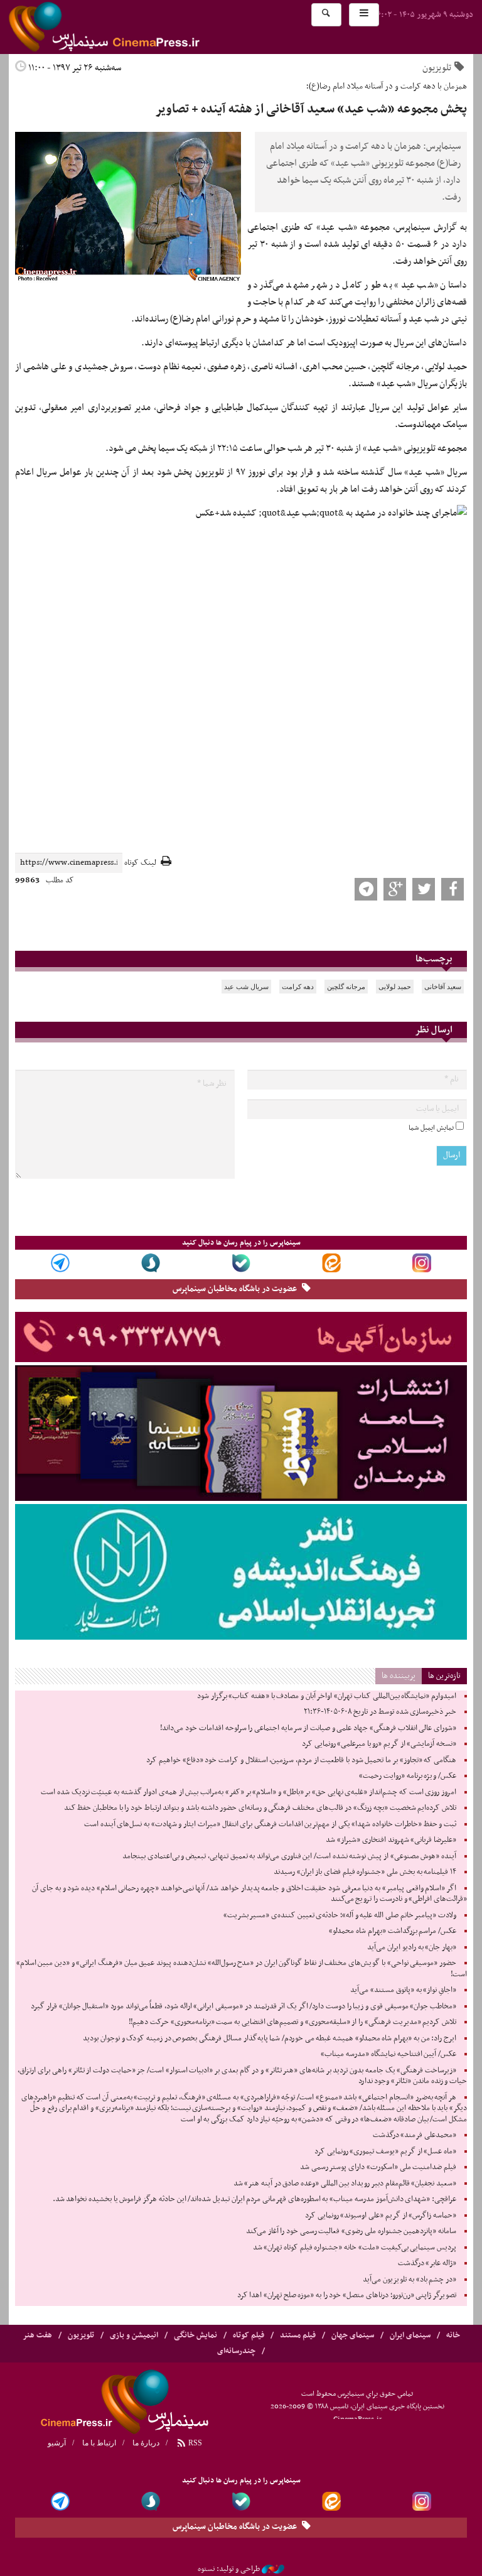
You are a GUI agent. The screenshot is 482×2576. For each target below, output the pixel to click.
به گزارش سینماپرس (431, 227)
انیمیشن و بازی (134, 2335)
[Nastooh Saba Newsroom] (273, 2569)
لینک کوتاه (140, 863)
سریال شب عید (246, 987)
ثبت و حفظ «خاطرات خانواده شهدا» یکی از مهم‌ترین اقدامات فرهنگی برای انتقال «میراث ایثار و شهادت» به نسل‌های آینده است (270, 1824)
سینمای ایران (410, 2335)
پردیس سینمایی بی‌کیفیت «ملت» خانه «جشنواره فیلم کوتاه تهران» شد (355, 2248)
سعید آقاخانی (443, 987)
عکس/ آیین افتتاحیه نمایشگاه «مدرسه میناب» (388, 2054)
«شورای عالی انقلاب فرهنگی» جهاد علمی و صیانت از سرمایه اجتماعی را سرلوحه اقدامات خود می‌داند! (308, 1728)
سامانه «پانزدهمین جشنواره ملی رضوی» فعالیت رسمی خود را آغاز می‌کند (351, 2231)
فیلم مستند (298, 2335)
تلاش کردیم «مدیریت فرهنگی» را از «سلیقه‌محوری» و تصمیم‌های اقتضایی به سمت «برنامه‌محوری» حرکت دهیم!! (292, 2022)
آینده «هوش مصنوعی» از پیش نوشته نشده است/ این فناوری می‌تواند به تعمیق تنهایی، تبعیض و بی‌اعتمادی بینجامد (289, 1856)
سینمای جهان (353, 2335)
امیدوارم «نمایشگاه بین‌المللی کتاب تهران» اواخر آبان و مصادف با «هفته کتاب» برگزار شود (327, 1696)
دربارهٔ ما (146, 2443)
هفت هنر (37, 2335)
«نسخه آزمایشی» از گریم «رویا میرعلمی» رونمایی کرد (379, 1744)
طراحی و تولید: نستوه (229, 2569)
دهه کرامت (298, 987)
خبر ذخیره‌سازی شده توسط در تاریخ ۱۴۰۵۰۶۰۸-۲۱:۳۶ (380, 1712)
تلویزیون (437, 68)
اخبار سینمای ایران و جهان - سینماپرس (134, 27)
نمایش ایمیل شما (431, 1128)
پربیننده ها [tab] (399, 1676)
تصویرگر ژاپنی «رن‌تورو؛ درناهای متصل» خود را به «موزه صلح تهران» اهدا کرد (347, 2295)
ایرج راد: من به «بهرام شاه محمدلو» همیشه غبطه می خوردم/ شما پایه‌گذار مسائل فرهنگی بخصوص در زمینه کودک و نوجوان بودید (270, 2038)
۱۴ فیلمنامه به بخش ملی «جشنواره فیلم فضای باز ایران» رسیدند (365, 1872)
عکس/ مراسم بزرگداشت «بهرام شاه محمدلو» (393, 1931)
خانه (453, 2335)
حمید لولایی (395, 987)
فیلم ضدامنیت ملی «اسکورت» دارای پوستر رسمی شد (378, 2167)
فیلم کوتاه (249, 2335)
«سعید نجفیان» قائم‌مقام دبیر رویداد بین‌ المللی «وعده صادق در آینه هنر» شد (345, 2184)
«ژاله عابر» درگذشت (427, 2263)
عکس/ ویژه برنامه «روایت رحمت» (408, 1776)
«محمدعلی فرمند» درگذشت (415, 2135)
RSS (194, 2443)
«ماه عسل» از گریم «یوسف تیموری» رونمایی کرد (385, 2151)
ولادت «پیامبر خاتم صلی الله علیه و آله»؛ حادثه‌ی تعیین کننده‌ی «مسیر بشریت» (340, 1915)
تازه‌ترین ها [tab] (444, 1676)
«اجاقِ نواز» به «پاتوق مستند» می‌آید (403, 1990)
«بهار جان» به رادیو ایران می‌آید (412, 1947)
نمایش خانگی (195, 2335)
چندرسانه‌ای (236, 2351)
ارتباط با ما (99, 2443)
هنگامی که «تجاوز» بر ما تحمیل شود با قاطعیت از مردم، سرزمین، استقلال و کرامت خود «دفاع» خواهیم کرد (301, 1760)
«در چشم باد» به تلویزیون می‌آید (410, 2280)
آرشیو (57, 2443)
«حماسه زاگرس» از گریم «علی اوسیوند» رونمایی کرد (381, 2216)
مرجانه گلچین (346, 987)
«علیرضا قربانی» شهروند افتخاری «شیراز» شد (391, 1840)
